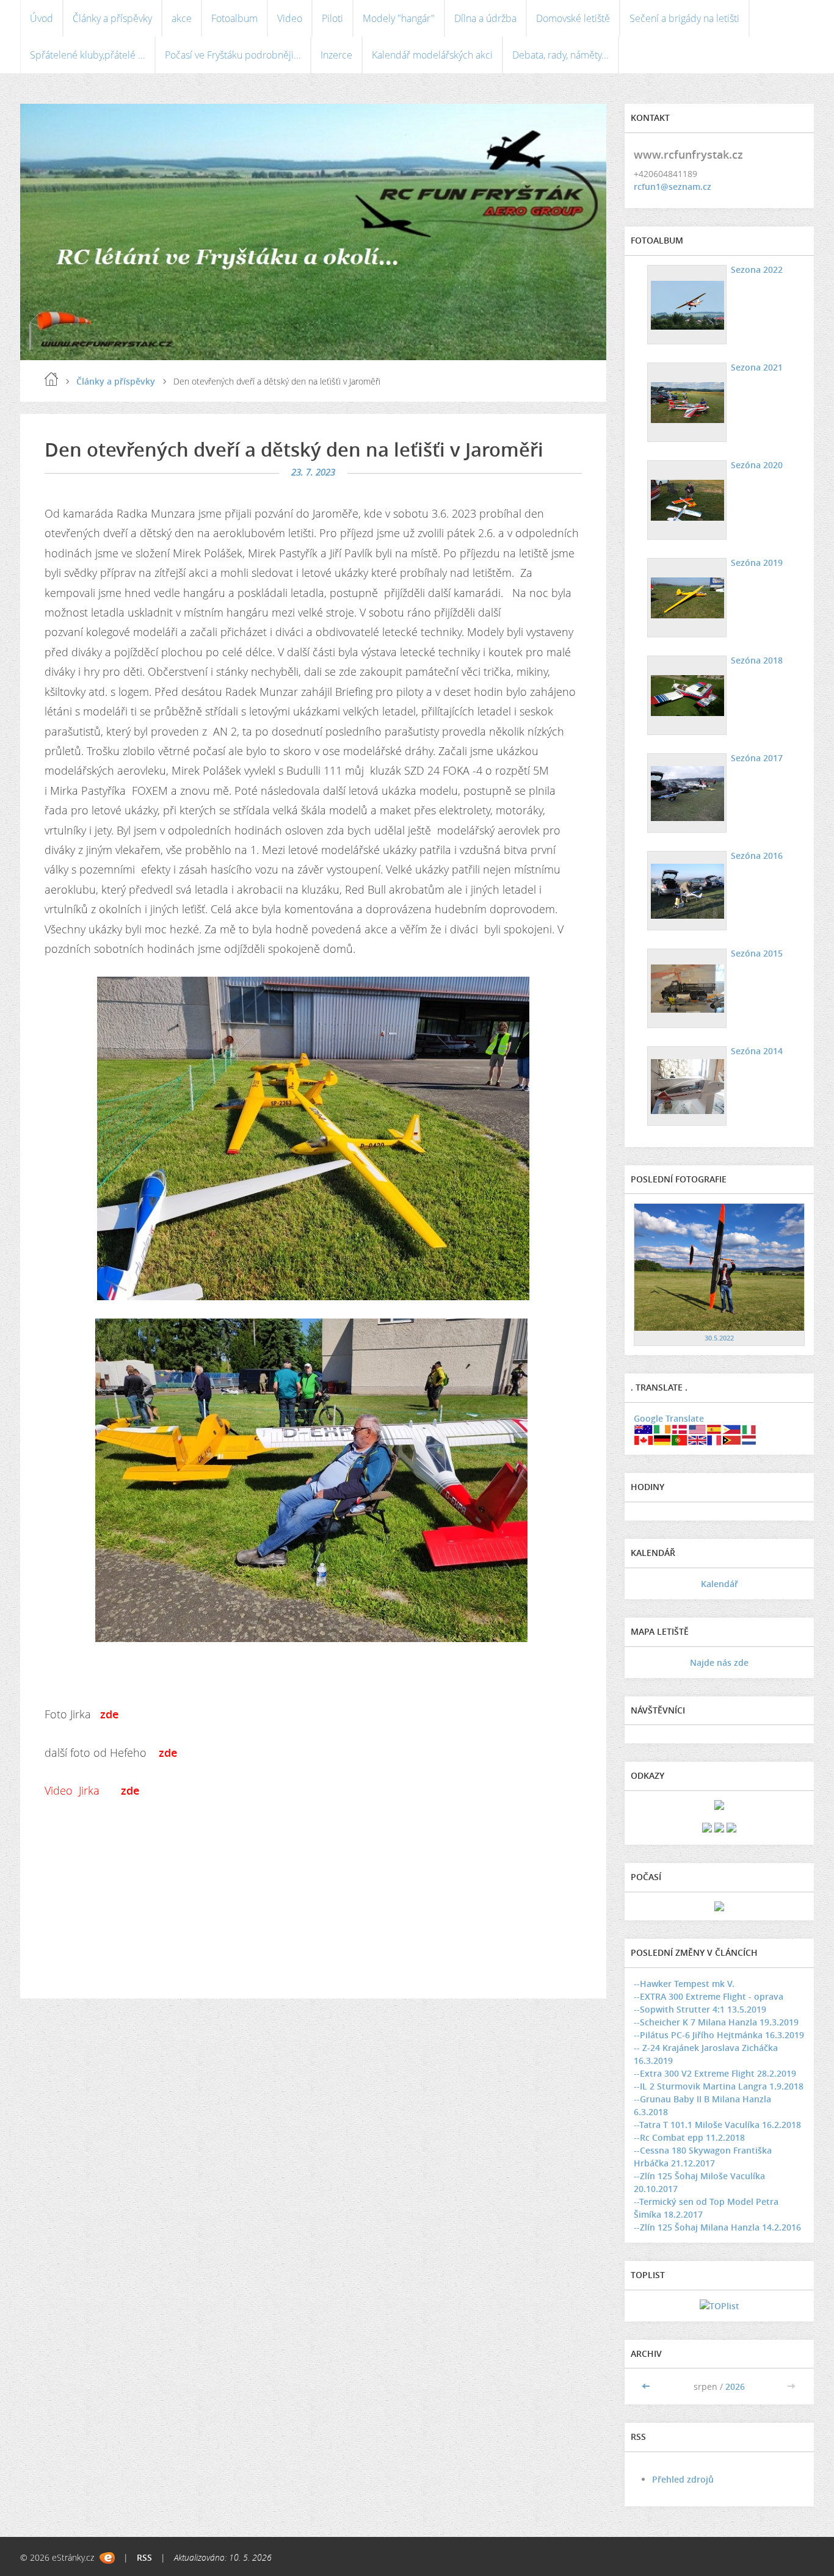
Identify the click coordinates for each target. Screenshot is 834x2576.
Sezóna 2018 (757, 660)
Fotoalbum (234, 18)
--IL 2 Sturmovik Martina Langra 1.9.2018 (719, 2086)
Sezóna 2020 (757, 465)
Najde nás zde (719, 1662)
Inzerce (336, 55)
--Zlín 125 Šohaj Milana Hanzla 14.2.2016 (717, 2227)
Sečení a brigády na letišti (684, 18)
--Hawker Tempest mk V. (684, 1984)
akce (182, 18)
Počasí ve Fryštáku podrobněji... (233, 55)
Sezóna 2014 (757, 1051)
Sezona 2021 (757, 367)
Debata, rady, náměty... (560, 55)
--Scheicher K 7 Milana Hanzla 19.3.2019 (716, 2022)
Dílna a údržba (485, 18)
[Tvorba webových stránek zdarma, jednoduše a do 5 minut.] (107, 2558)
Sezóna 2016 (757, 856)
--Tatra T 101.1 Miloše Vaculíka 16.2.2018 (717, 2125)
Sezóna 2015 (757, 953)
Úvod (42, 18)
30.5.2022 (719, 1338)
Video (290, 18)
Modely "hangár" (399, 18)
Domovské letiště (573, 18)
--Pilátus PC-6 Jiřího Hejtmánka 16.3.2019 (719, 2035)
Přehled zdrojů (683, 2479)
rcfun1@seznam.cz (673, 186)
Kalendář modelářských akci (432, 55)
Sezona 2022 (757, 270)
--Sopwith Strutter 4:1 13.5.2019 (700, 2009)
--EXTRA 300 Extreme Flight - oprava (709, 1996)
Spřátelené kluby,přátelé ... (88, 55)
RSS (144, 2557)
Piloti (332, 18)
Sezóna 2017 (757, 758)
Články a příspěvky (112, 18)
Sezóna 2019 (757, 563)
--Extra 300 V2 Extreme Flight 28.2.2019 (715, 2073)
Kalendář (720, 1584)
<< (647, 2386)
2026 (735, 2386)
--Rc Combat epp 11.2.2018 (689, 2137)
